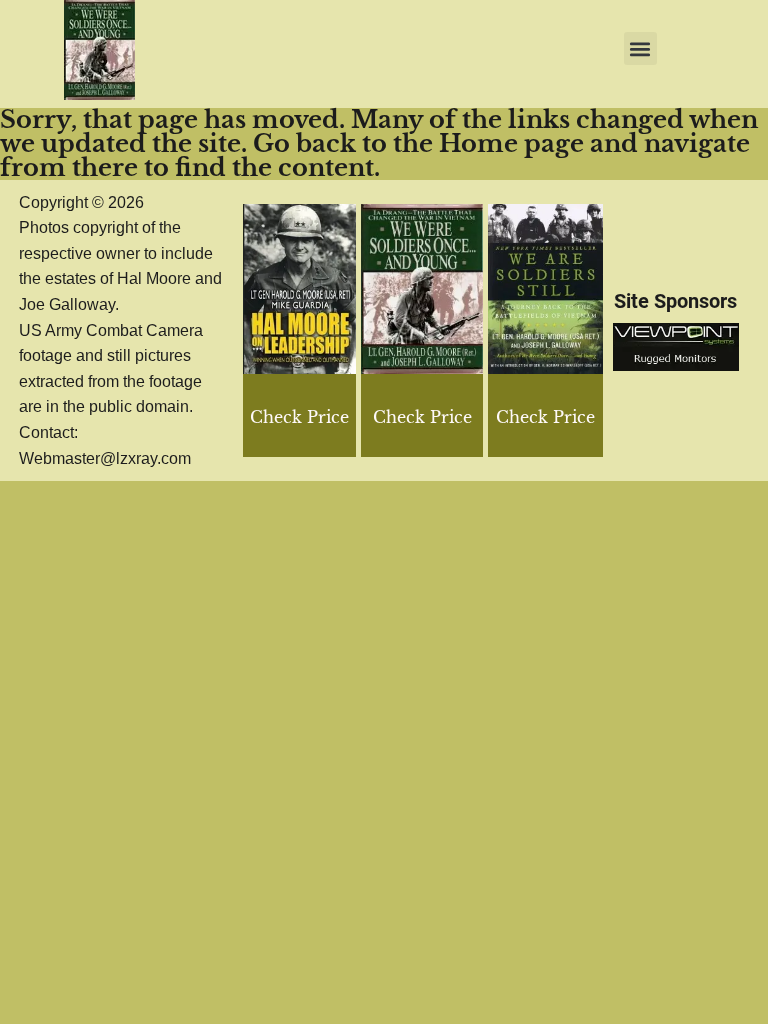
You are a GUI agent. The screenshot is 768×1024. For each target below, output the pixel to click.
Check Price (545, 417)
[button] (640, 48)
